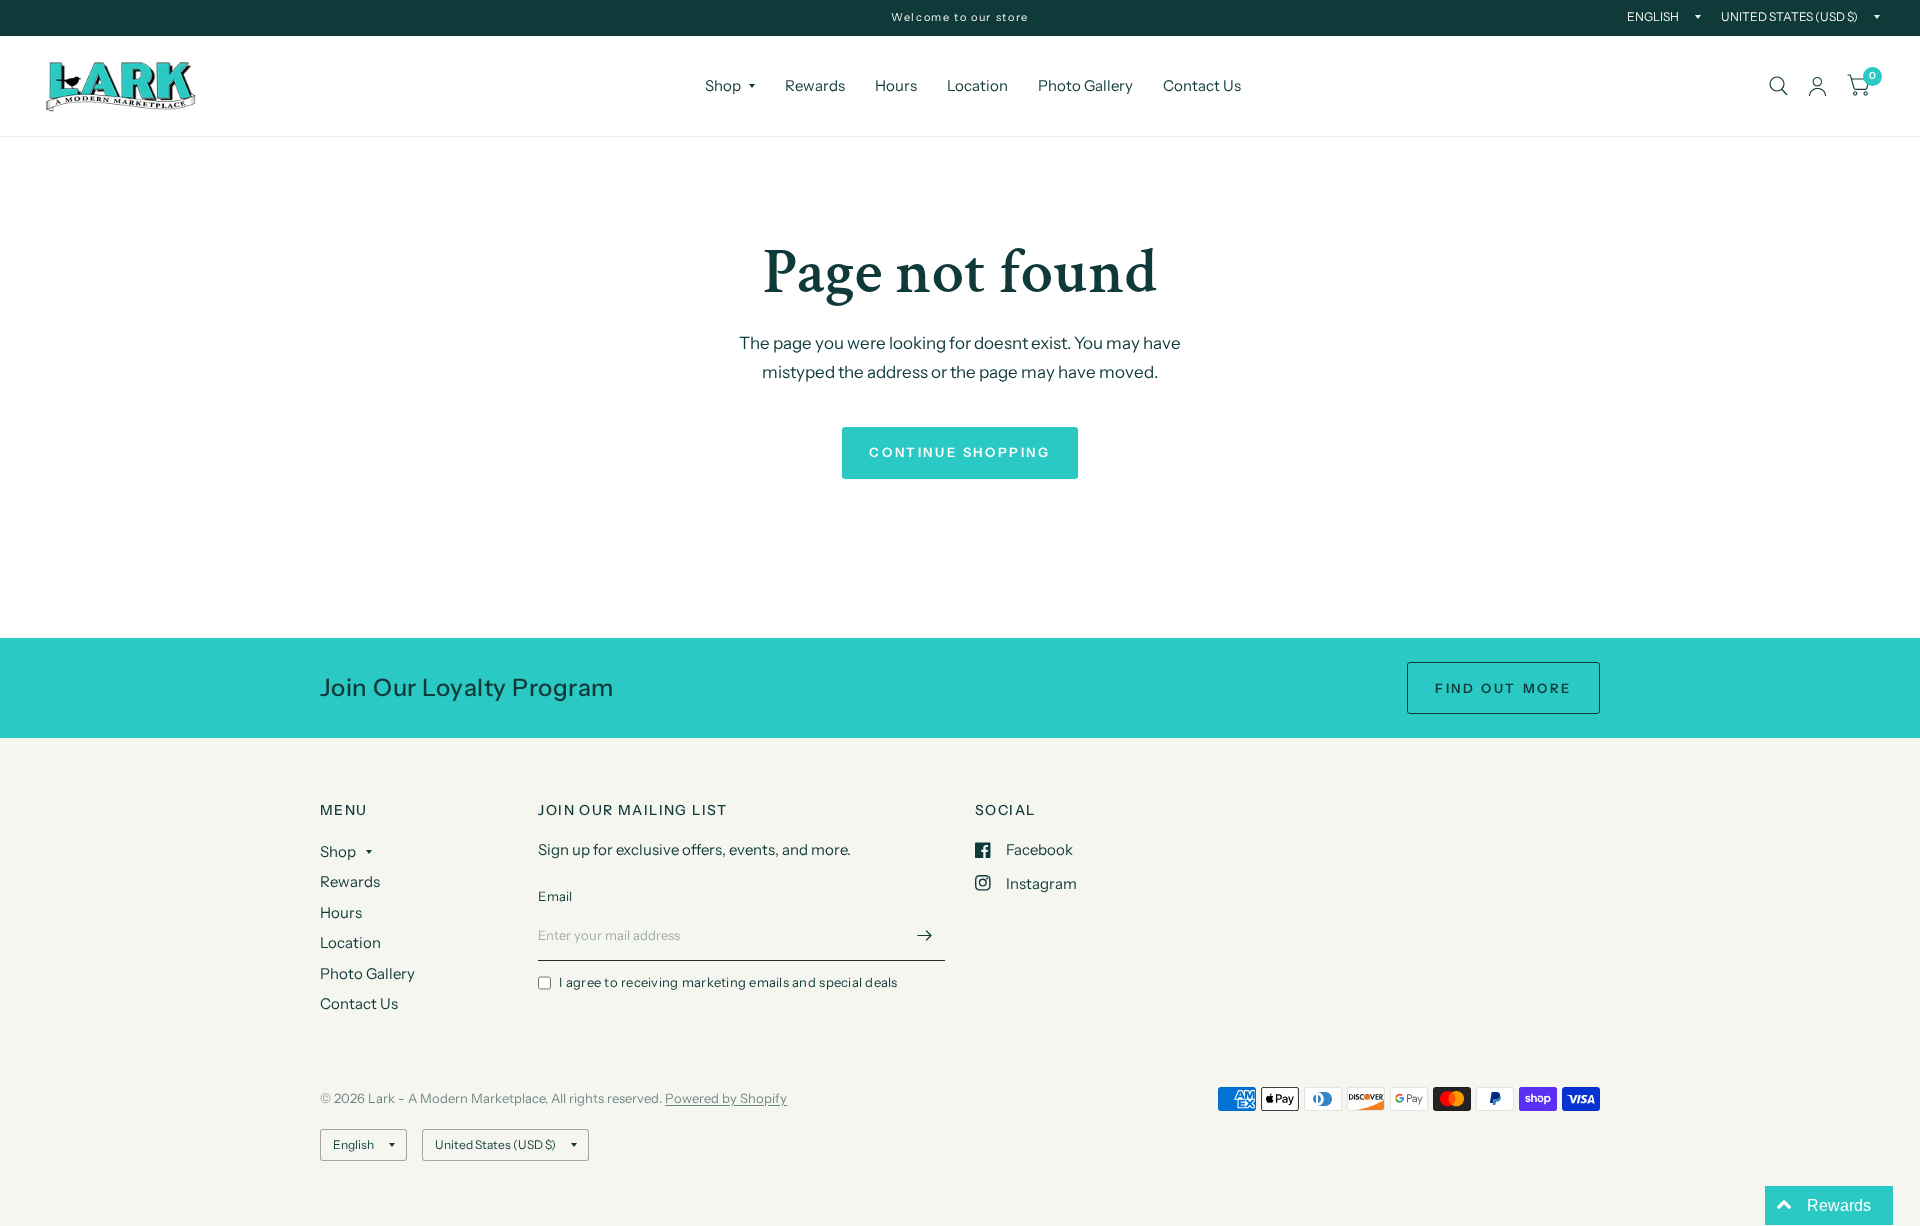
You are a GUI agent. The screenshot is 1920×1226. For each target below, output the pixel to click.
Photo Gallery (1085, 85)
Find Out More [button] (1503, 688)
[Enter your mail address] (925, 935)
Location (977, 85)
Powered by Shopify (726, 1098)
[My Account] (1817, 86)
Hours (896, 85)
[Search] (1778, 86)
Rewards (815, 85)
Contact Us (1202, 85)
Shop (723, 85)
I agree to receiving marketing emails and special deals (728, 982)
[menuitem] (730, 86)
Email (555, 896)
